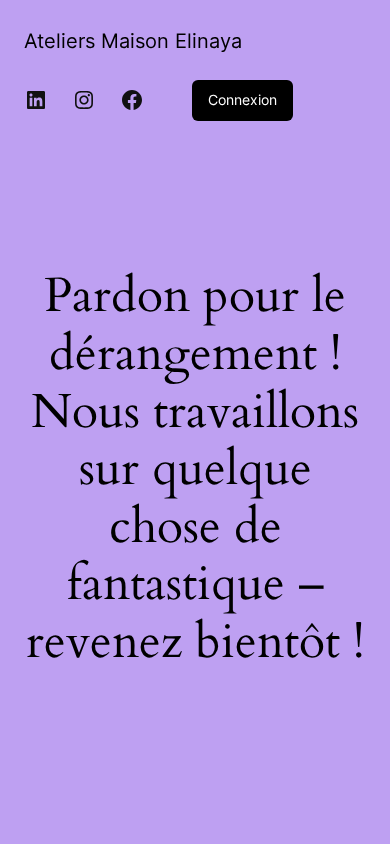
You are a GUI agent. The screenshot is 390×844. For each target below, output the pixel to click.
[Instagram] (84, 100)
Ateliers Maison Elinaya (133, 41)
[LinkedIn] (36, 100)
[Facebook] (132, 100)
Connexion (242, 99)
